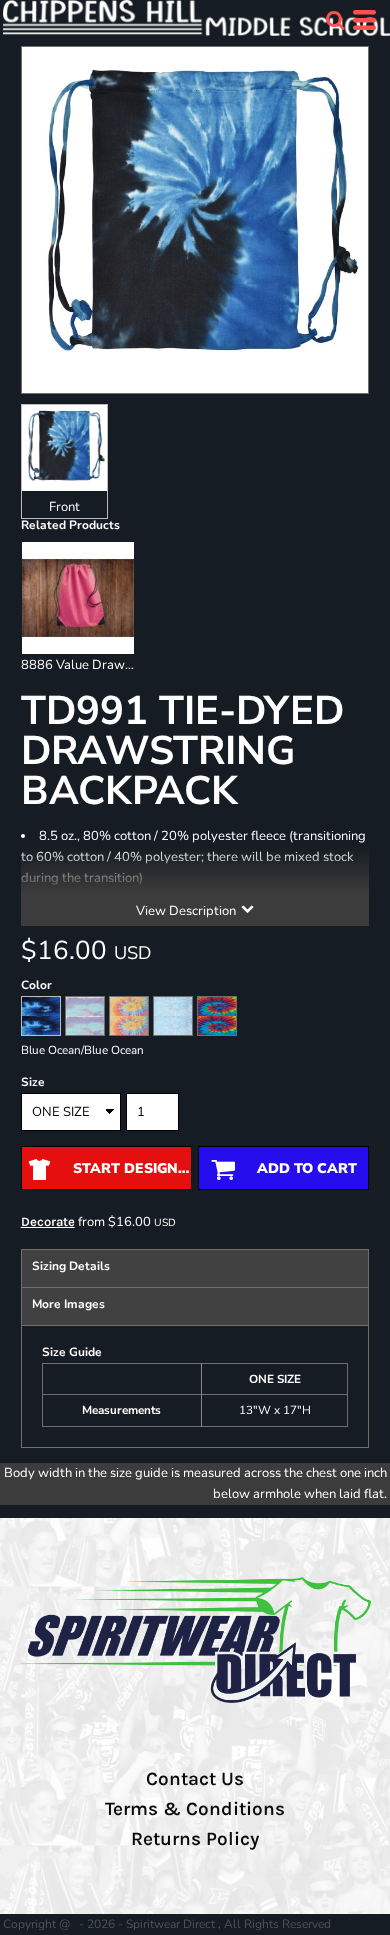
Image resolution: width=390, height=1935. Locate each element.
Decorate (48, 1221)
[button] (335, 20)
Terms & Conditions (195, 1809)
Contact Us (195, 1779)
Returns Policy (195, 1839)
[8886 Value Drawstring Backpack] (78, 598)
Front (64, 507)
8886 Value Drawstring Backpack (120, 665)
